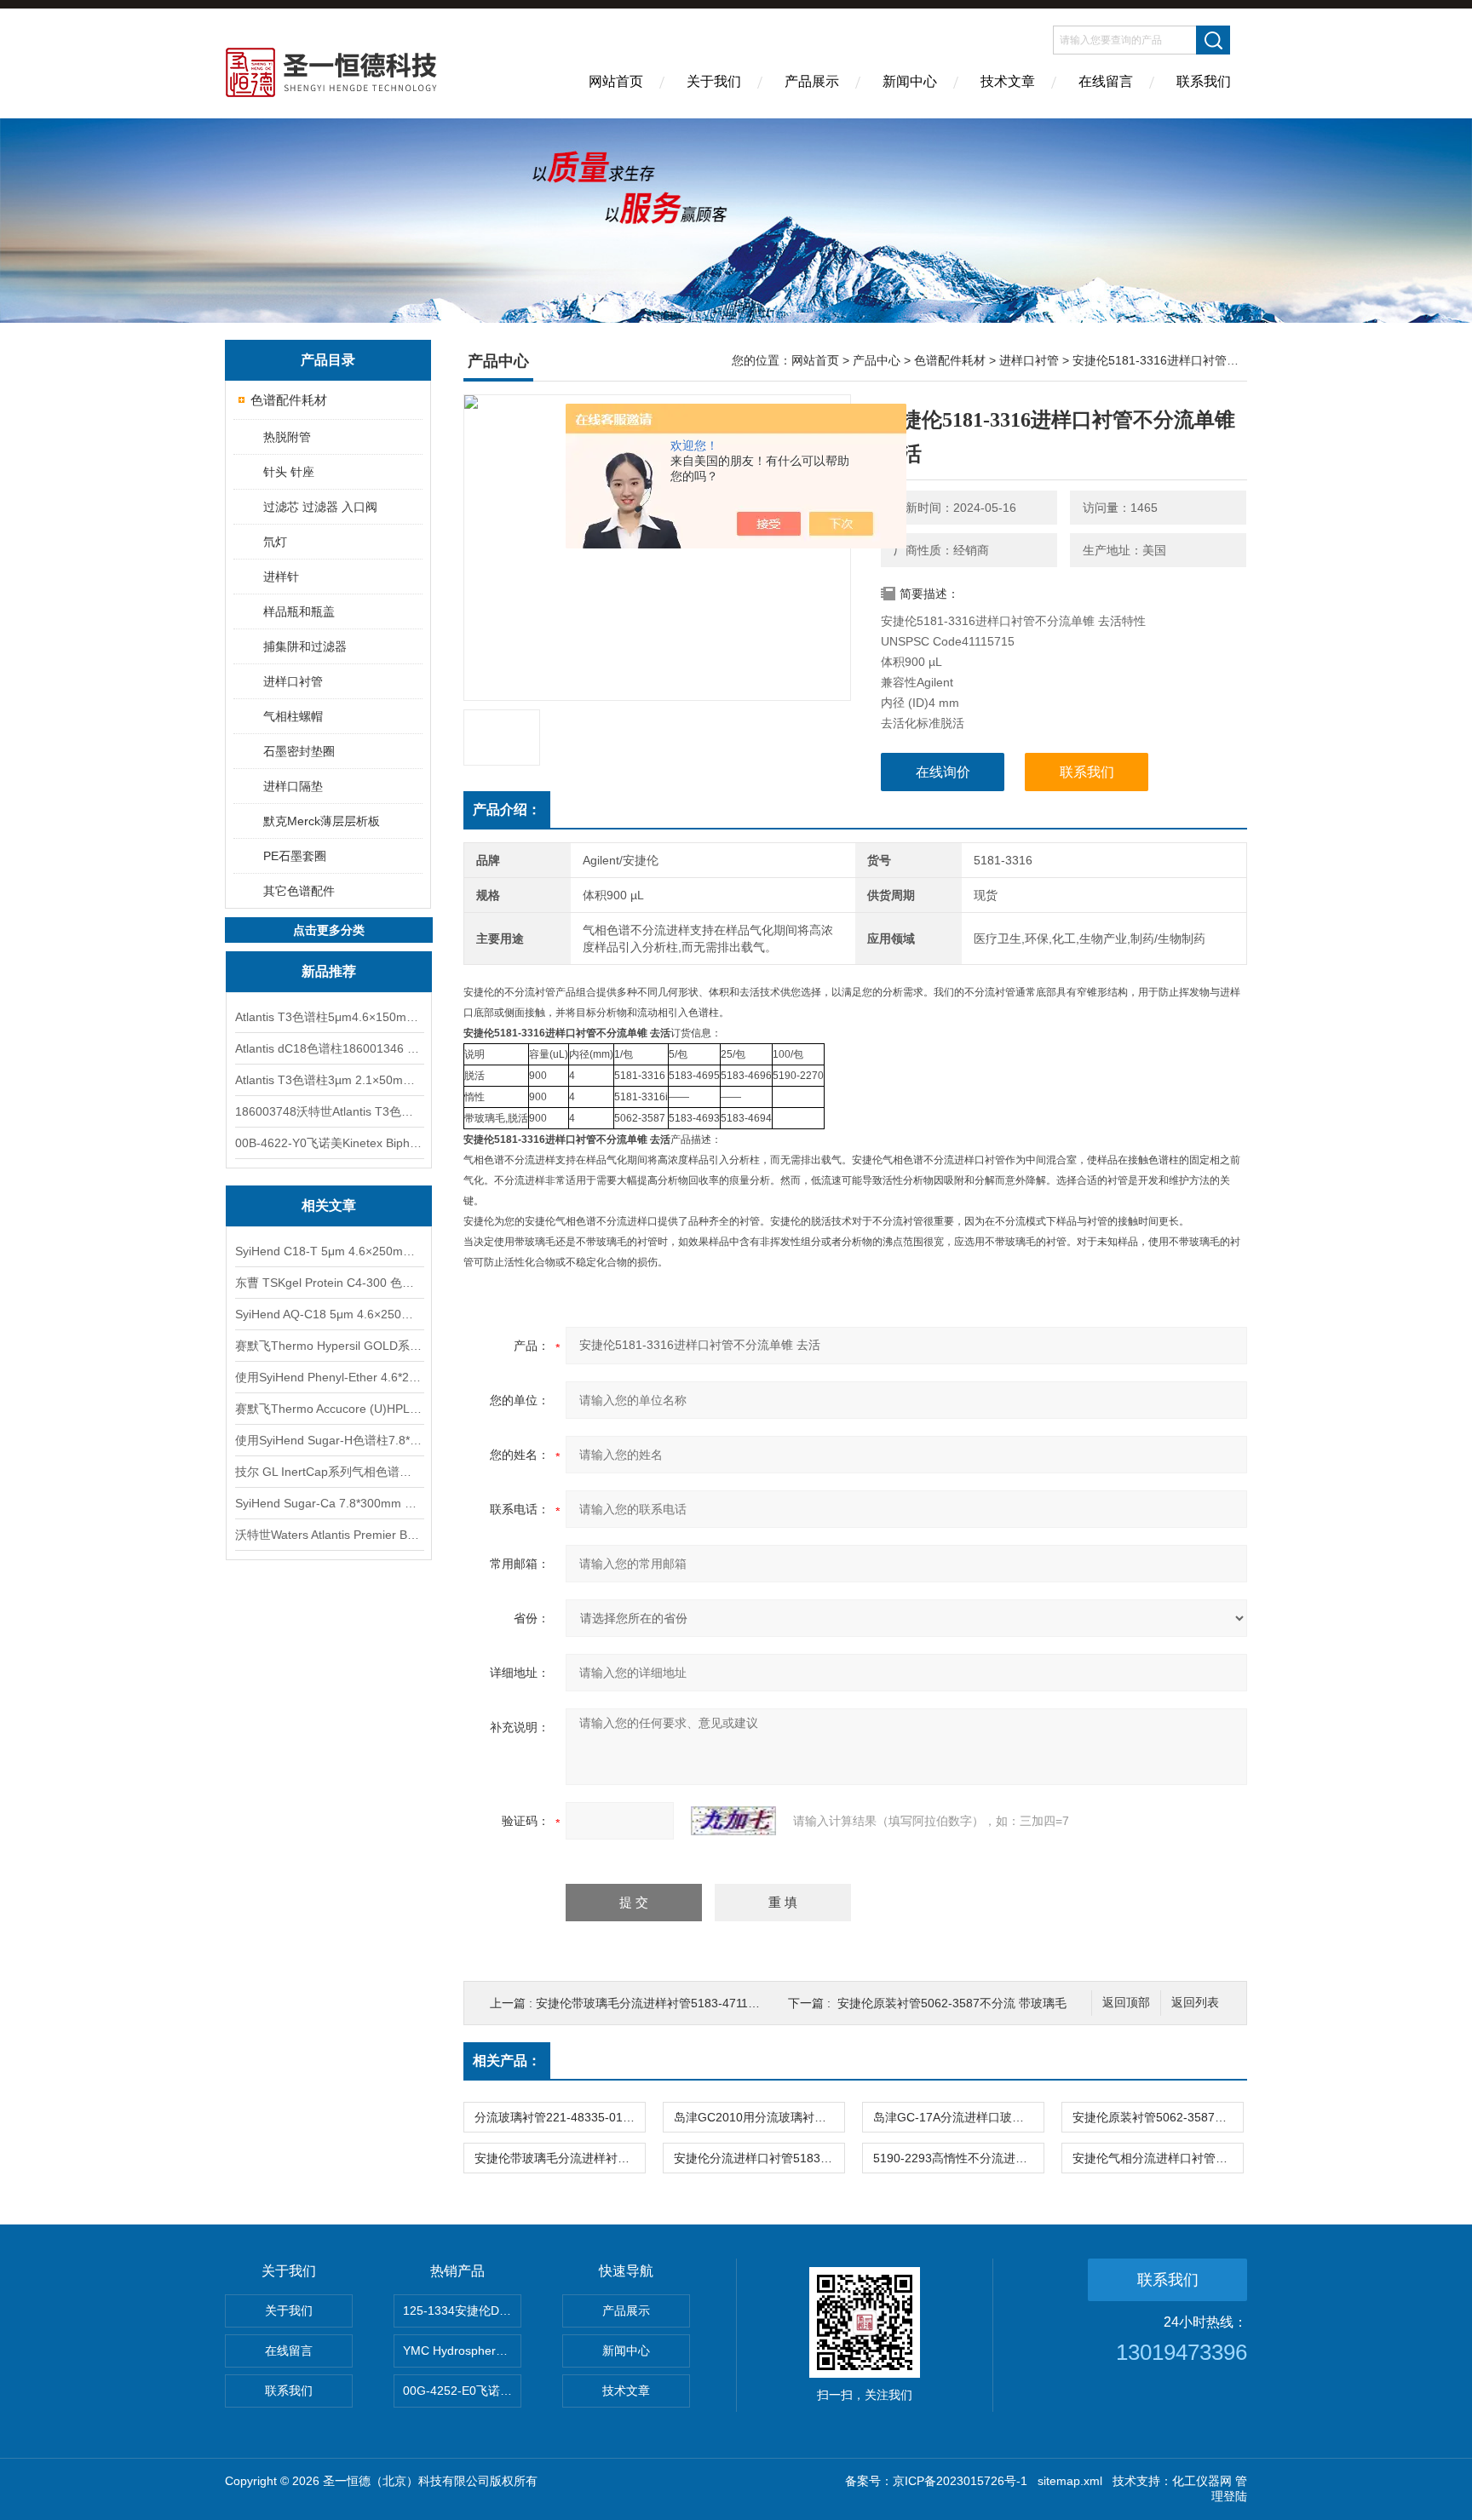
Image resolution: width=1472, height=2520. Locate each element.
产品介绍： (507, 809)
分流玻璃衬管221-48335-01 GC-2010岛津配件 (560, 2117)
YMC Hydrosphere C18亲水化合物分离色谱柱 (462, 2351)
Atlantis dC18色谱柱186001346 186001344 (329, 1048)
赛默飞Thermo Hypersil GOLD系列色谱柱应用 (329, 1346)
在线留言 (1106, 81)
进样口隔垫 (293, 786)
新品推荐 (329, 971)
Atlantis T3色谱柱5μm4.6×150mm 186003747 (329, 1017)
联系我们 (1204, 81)
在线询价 (943, 772)
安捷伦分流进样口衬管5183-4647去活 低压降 (759, 2158)
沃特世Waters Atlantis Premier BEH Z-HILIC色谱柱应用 (329, 1535)
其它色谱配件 (299, 891)
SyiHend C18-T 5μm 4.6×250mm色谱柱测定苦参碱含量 (329, 1251)
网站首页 (616, 81)
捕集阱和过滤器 (305, 646)
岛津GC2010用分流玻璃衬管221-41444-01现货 (759, 2117)
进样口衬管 (293, 681)
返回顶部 (1126, 2003)
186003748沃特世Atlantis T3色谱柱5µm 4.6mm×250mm (329, 1111)
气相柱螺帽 (293, 716)
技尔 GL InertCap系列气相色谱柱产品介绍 (329, 1472)
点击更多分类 (329, 930)
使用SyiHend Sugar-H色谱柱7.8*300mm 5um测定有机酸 (329, 1440)
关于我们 (714, 81)
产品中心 (877, 360)
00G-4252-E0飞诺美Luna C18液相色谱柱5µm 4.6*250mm (462, 2391)
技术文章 (1008, 81)
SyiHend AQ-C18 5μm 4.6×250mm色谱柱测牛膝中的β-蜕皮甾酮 (329, 1314)
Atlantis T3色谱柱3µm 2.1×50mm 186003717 (329, 1080)
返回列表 (1195, 2003)
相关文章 (329, 1205)
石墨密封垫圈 (299, 751)
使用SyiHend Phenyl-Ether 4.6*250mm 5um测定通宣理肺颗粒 (329, 1377)
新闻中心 (910, 81)
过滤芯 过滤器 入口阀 (320, 507)
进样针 (281, 577)
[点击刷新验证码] (733, 1821)
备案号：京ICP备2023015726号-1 (936, 2481)
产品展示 (812, 81)
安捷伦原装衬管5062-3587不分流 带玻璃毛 (952, 2003)
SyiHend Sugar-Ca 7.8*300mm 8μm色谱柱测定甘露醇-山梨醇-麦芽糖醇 (329, 1503)
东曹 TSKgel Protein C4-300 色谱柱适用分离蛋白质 (329, 1283)
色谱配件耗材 (289, 400)
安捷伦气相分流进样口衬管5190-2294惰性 (1158, 2158)
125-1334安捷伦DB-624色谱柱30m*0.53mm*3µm (462, 2310)
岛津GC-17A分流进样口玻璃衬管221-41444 (958, 2117)
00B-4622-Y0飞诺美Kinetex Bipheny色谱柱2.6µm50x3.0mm (329, 1143)
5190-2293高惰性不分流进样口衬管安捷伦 (958, 2158)
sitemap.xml (1070, 2481)
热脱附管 (287, 437)
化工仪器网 (1202, 2481)
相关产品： (507, 2061)
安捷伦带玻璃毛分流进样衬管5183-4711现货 (654, 2003)
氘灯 (275, 542)
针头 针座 (289, 472)
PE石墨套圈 (295, 856)
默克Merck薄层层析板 (322, 821)
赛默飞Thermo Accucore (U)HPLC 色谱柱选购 (329, 1409)
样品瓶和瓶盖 (299, 611)
